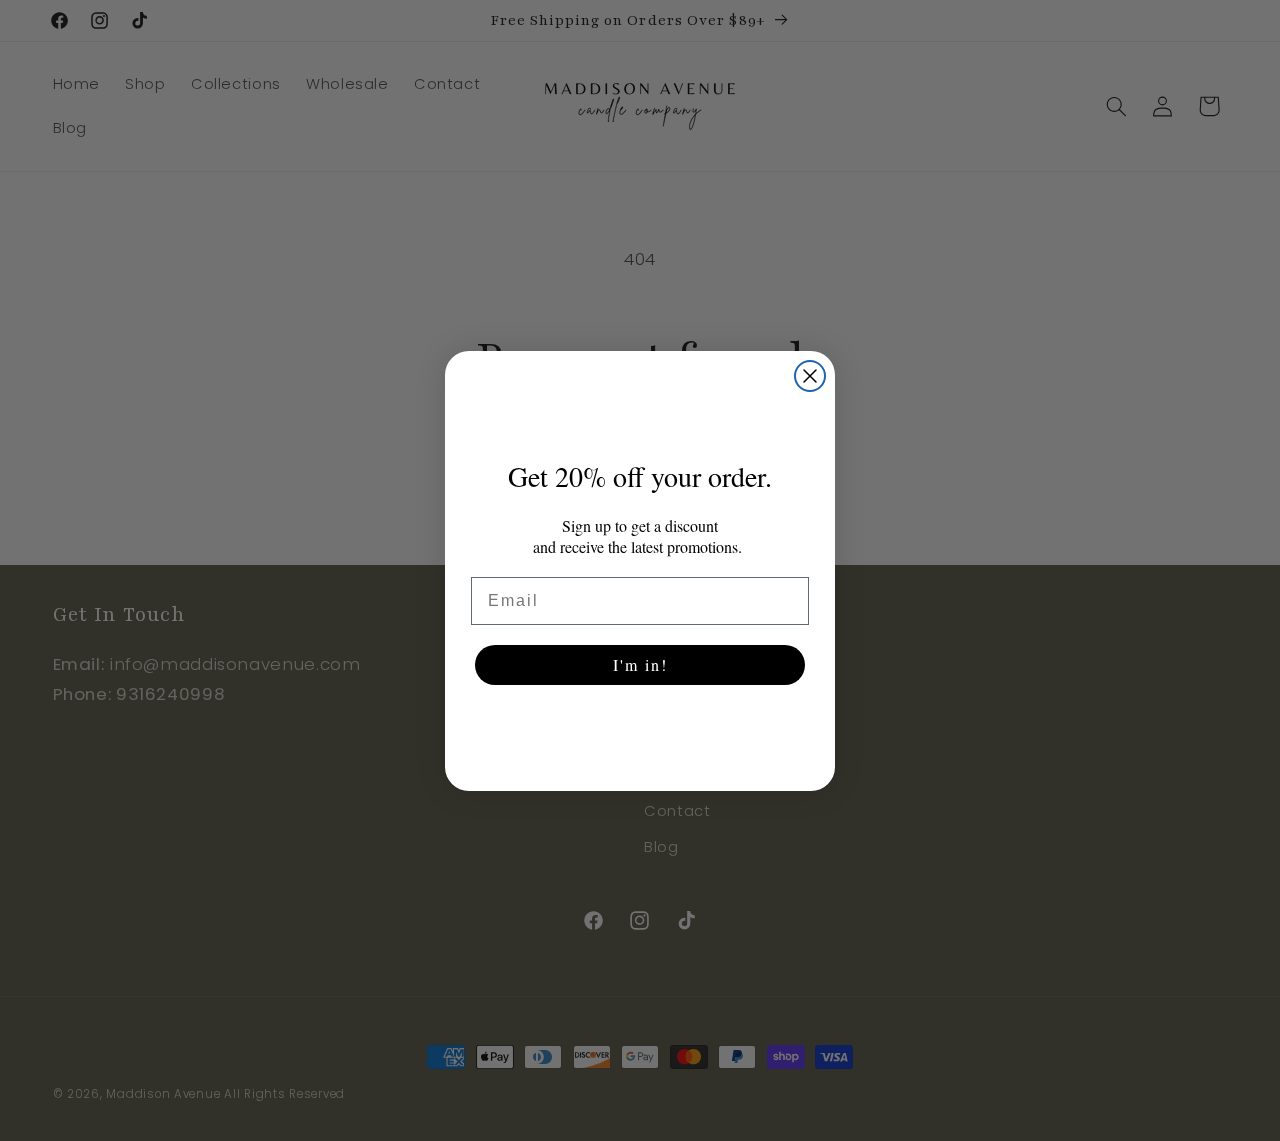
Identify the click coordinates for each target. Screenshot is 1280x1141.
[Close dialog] (810, 376)
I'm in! (640, 664)
